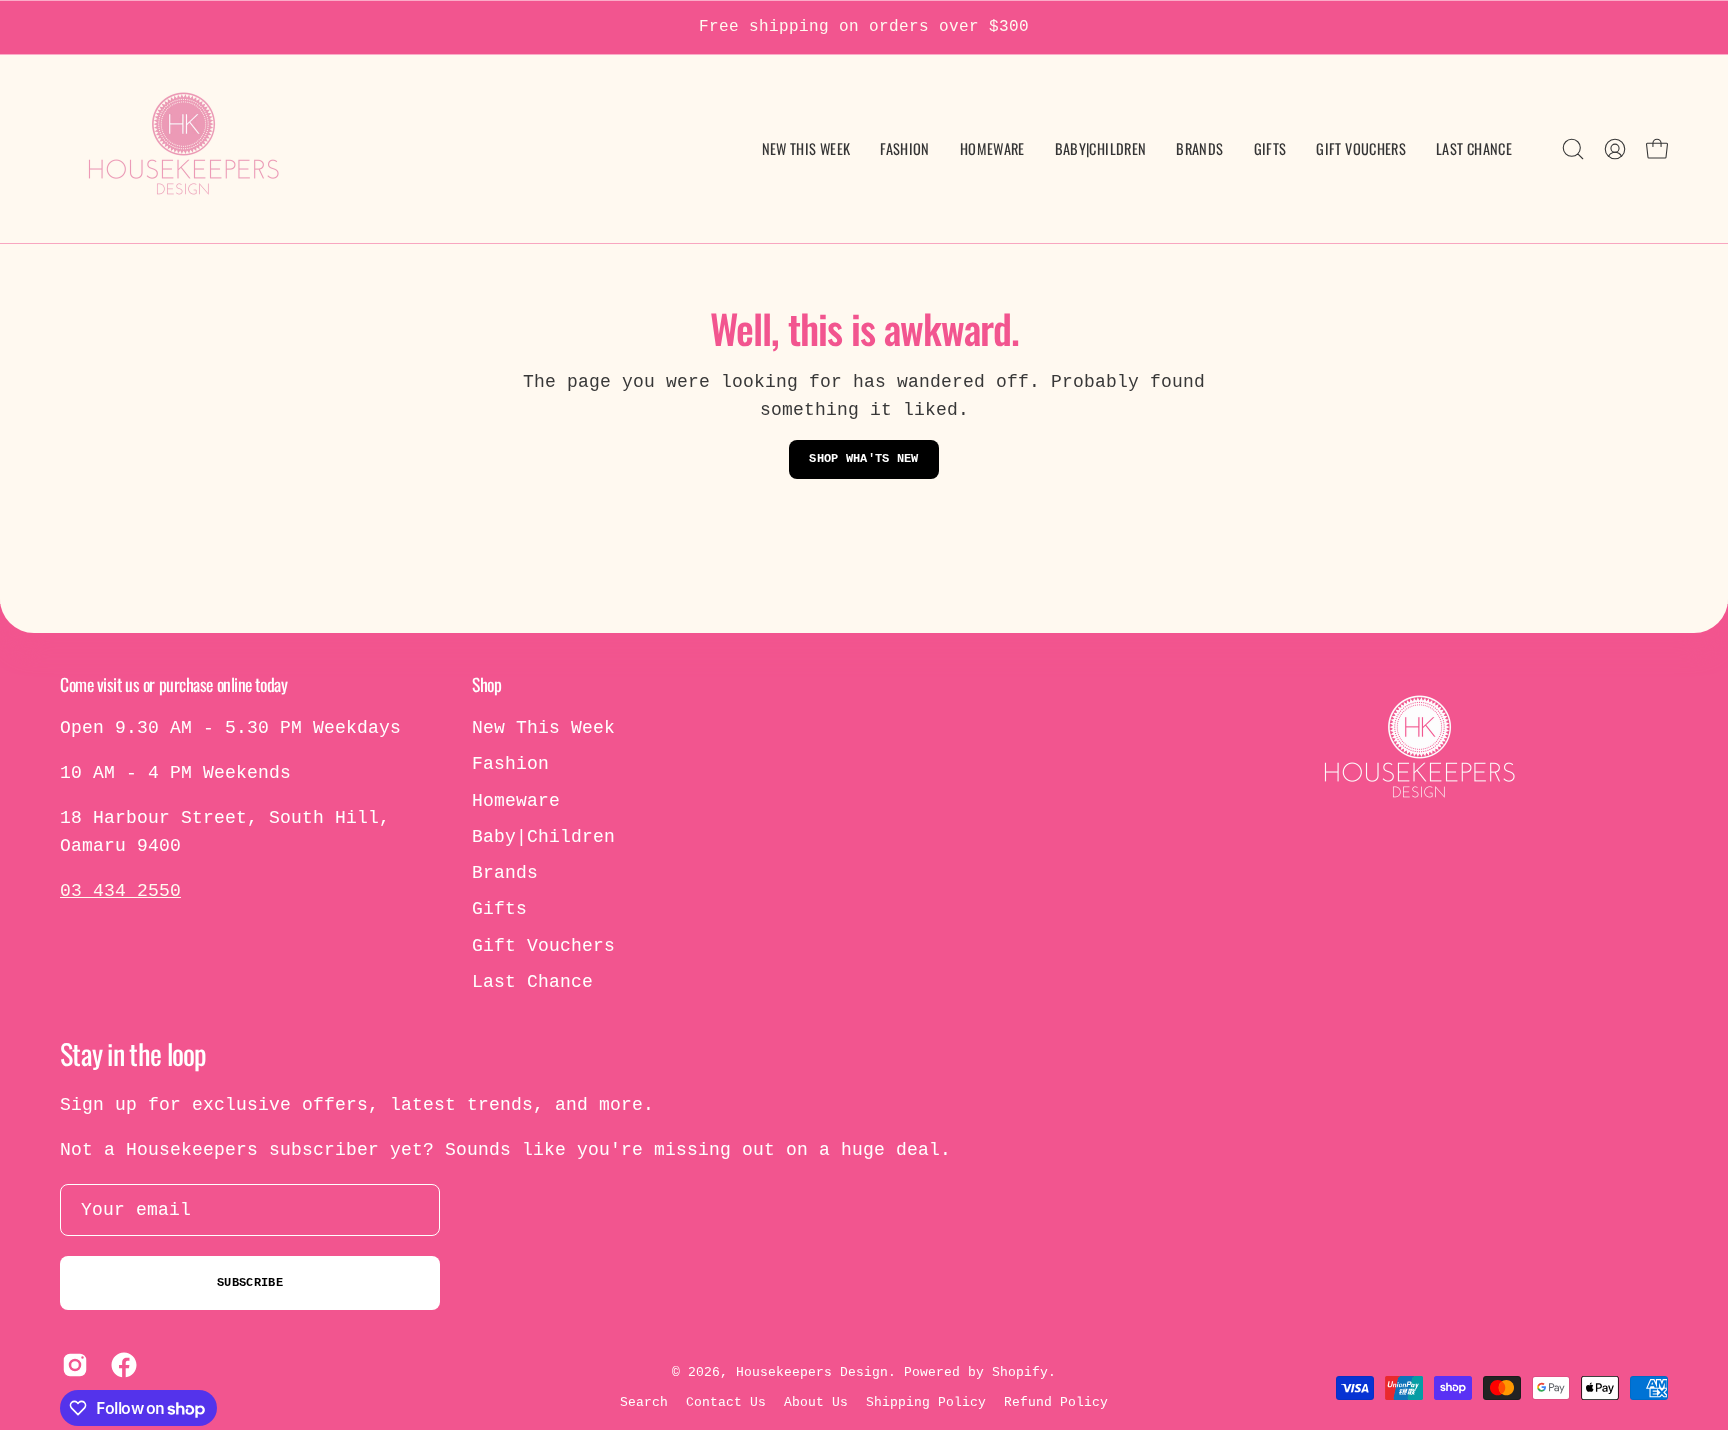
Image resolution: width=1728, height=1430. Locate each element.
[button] (1101, 149)
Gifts (499, 909)
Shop (486, 684)
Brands (505, 873)
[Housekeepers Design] (185, 149)
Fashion (510, 764)
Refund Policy (1056, 1402)
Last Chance (532, 982)
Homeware (516, 801)
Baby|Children (543, 837)
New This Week (543, 728)
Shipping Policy (926, 1402)
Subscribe (250, 1283)
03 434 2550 (120, 891)
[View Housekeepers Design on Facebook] (120, 1365)
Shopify (1020, 1372)
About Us (816, 1402)
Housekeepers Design (812, 1372)
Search (644, 1402)
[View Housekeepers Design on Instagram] (71, 1365)
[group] (864, 27)
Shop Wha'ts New (864, 459)
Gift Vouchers (543, 946)
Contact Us (726, 1402)
